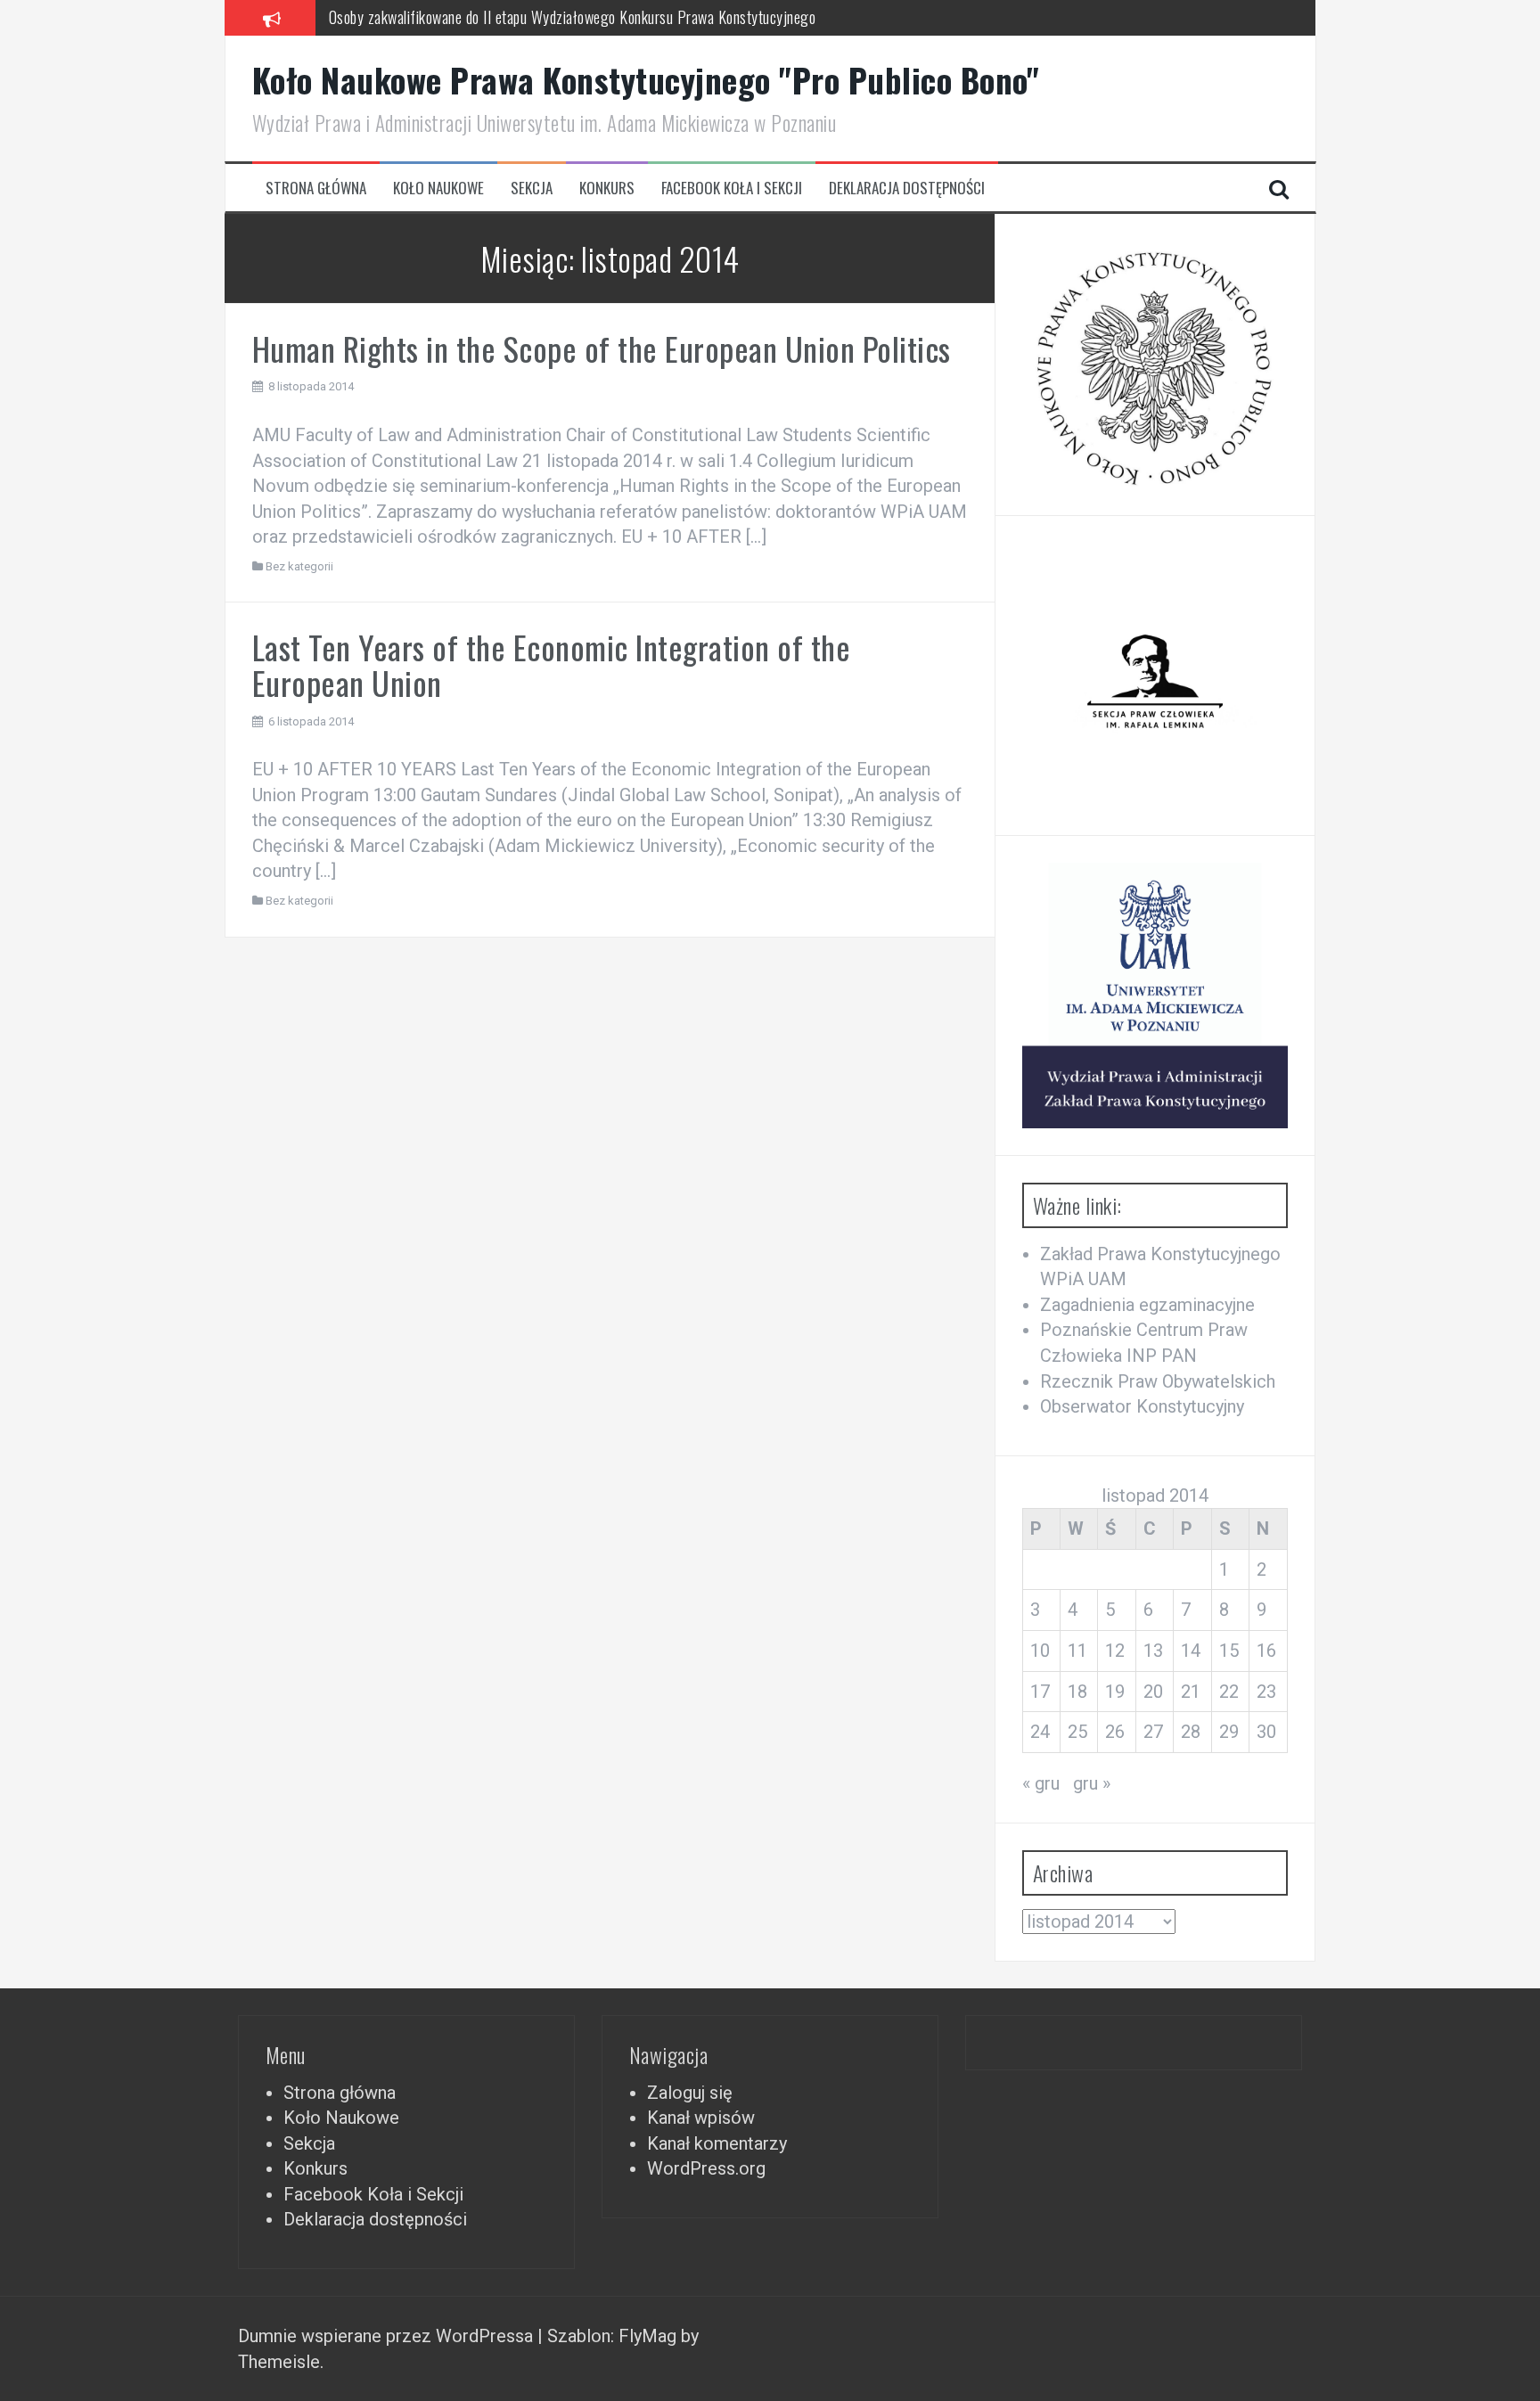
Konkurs (607, 188)
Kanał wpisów (701, 2118)
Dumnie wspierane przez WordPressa (388, 2336)
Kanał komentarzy (717, 2143)
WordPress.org (706, 2168)
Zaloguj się (690, 2093)
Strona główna (316, 188)
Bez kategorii (299, 566)
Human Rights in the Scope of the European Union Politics (602, 348)
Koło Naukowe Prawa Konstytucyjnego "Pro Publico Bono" (646, 80)
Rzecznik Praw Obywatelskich (1158, 1381)
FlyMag (647, 2336)
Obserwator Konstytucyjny (1142, 1406)
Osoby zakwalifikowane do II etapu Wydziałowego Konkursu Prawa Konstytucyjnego (573, 17)
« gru (1041, 1783)
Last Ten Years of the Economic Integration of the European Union (552, 664)
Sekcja (532, 188)
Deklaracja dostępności (907, 188)
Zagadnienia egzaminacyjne (1147, 1305)
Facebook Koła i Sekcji (732, 188)
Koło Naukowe (438, 188)
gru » (1092, 1783)
